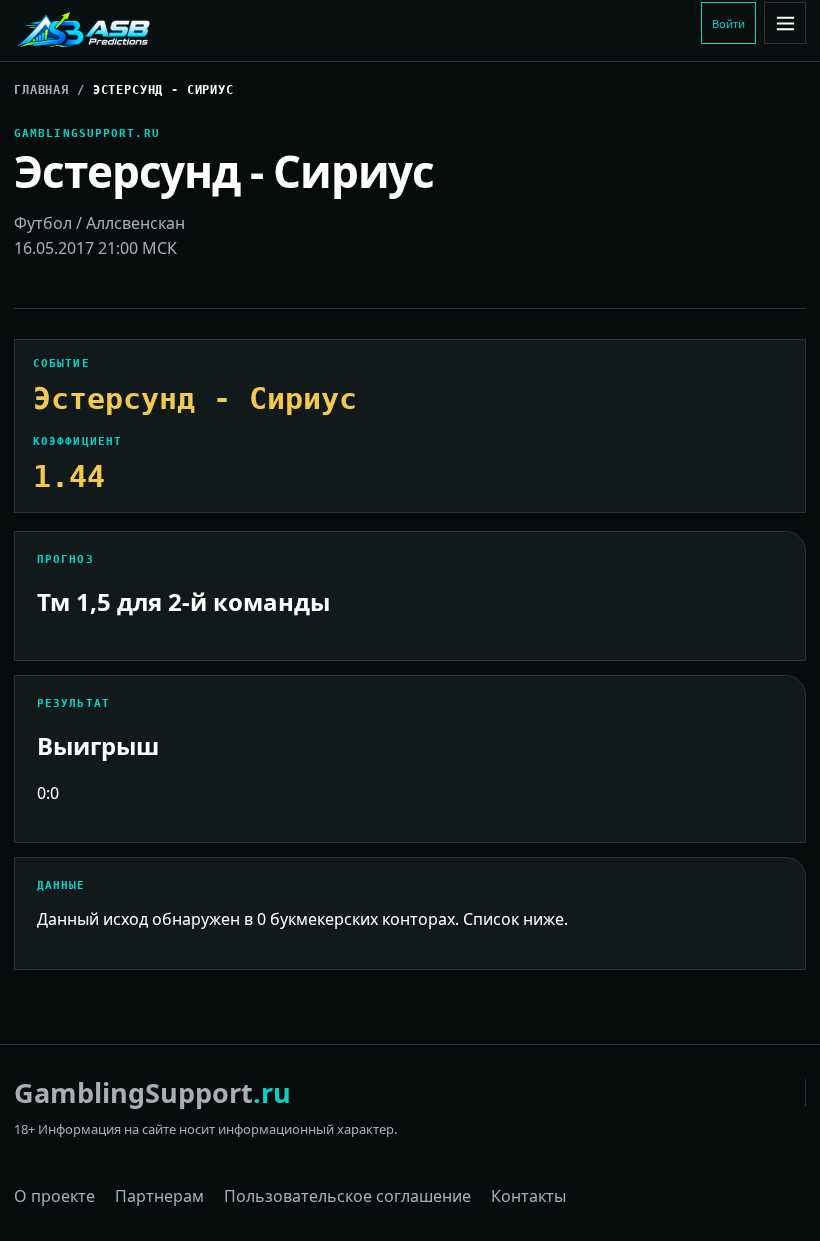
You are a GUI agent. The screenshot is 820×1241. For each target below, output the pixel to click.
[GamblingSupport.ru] (149, 31)
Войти (728, 23)
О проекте (54, 1196)
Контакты (528, 1196)
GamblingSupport (152, 1092)
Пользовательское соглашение (347, 1196)
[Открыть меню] (785, 23)
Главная (41, 90)
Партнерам (159, 1196)
